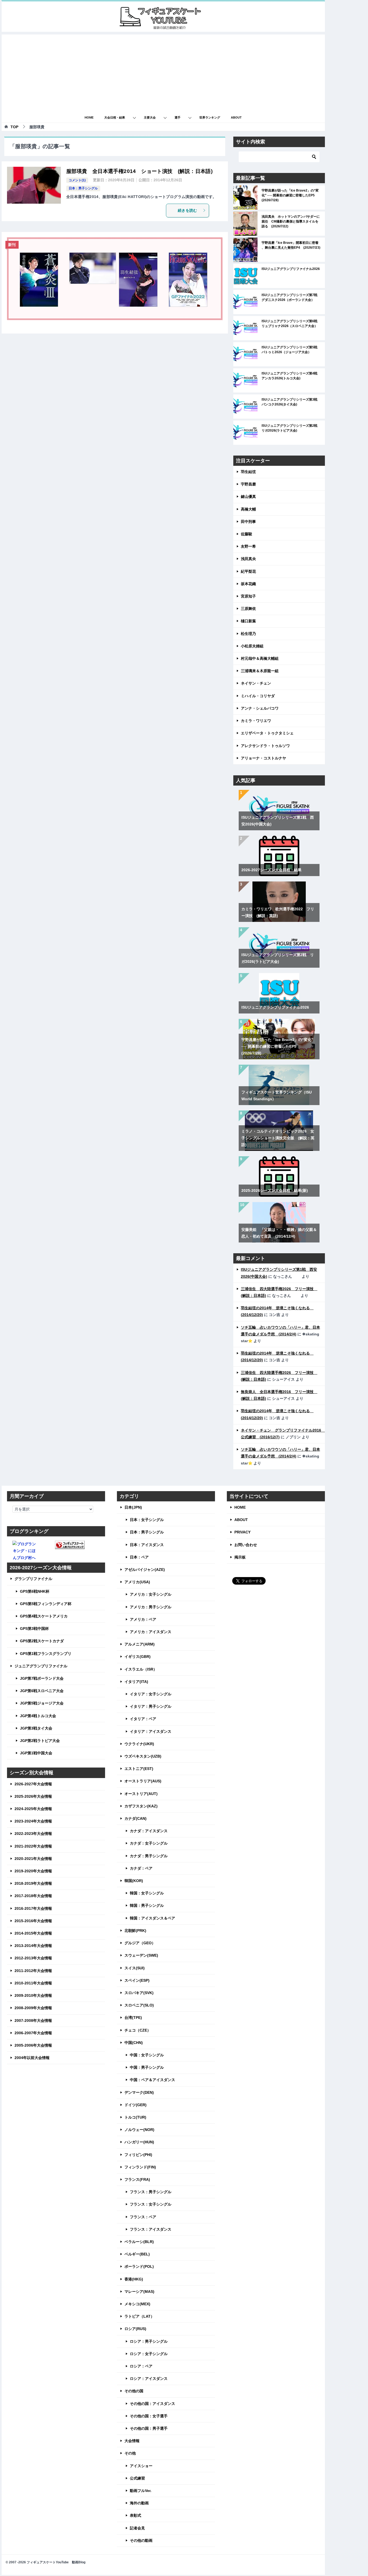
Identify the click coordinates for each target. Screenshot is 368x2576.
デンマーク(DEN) (139, 2092)
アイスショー (141, 2466)
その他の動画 (141, 2540)
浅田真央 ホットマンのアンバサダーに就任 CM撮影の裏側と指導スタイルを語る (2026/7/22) (291, 221)
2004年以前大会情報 (32, 2058)
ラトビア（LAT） (139, 2316)
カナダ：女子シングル (149, 1843)
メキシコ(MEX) (137, 2304)
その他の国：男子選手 (149, 2428)
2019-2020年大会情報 (33, 1871)
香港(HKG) (134, 2279)
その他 (130, 2453)
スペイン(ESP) (137, 1980)
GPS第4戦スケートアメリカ (44, 1616)
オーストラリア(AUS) (143, 1781)
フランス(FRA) (137, 2179)
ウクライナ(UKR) (139, 1744)
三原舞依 (248, 609)
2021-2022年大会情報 (33, 1846)
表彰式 (136, 2515)
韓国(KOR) (134, 1881)
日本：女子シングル (147, 1520)
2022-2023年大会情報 (33, 1834)
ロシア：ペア (141, 2366)
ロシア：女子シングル (149, 2354)
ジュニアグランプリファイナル (41, 1666)
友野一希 (248, 546)
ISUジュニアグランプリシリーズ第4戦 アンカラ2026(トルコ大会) (291, 376)
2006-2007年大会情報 (33, 2033)
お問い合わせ (246, 1545)
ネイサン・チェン (256, 683)
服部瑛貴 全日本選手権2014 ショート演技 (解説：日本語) (139, 171)
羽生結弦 (248, 472)
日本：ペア (139, 1557)
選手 (178, 117)
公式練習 (137, 2478)
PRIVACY (242, 1532)
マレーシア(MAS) (139, 2292)
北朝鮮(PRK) (135, 1931)
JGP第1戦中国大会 (36, 1753)
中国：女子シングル (147, 2055)
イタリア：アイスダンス (151, 1731)
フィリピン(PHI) (138, 2155)
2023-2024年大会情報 (33, 1821)
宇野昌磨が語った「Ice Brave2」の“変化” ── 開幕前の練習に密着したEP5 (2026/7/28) (290, 195)
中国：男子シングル (147, 2067)
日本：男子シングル (83, 188)
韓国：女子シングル (147, 1893)
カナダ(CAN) (136, 1818)
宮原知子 (248, 596)
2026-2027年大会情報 (33, 1784)
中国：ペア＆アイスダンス (152, 2080)
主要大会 (150, 117)
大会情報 (132, 2441)
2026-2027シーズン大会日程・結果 (271, 870)
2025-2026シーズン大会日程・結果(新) (275, 1190)
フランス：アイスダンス (151, 2229)
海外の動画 (139, 2503)
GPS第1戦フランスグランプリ (46, 1654)
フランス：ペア (143, 2217)
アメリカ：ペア (143, 1619)
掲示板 (240, 1557)
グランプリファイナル (33, 1579)
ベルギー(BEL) (137, 2254)
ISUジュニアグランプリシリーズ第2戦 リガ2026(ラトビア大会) (291, 428)
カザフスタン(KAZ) (141, 1806)
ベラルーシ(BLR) (139, 2242)
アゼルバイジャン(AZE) (145, 1570)
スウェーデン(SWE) (141, 1955)
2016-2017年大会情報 (33, 1908)
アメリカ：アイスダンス (151, 1632)
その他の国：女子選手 (149, 2416)
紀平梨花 (248, 571)
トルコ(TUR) (135, 2117)
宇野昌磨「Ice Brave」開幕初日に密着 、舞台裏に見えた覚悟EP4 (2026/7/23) (291, 245)
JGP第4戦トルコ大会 (38, 1716)
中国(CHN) (134, 2043)
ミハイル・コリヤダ (258, 696)
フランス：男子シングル (151, 2192)
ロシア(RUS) (135, 2329)
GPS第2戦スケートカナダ (42, 1641)
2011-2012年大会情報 (33, 1971)
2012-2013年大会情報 (33, 1958)
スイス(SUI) (135, 1968)
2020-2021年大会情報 (33, 1859)
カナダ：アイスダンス (149, 1831)
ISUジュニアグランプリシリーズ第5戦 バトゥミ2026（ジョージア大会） (291, 350)
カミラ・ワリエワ (256, 721)
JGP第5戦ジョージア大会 (42, 1703)
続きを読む (188, 210)
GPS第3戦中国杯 (34, 1629)
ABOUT (236, 117)
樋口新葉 (248, 621)
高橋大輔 (248, 509)
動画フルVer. (141, 2491)
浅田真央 (248, 559)
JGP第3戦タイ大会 (36, 1728)
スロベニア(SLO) (139, 2005)
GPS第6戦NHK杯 (35, 1591)
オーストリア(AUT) (141, 1794)
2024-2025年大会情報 (33, 1809)
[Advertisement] (163, 72)
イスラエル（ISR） (141, 1669)
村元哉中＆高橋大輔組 (260, 658)
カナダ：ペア (141, 1868)
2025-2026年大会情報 (33, 1796)
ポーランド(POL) (139, 2266)
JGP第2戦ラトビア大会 (40, 1741)
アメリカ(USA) (137, 1582)
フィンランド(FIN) (140, 2167)
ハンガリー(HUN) (139, 2142)
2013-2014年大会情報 (33, 1946)
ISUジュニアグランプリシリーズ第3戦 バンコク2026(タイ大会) (291, 402)
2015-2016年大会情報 (33, 1921)
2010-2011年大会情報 (33, 1983)
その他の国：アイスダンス (152, 2404)
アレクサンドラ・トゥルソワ (265, 746)
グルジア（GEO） (140, 1943)
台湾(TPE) (133, 2018)
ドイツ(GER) (136, 2105)
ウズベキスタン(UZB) (143, 1756)
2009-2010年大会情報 (33, 1995)
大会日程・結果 (115, 117)
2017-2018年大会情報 (33, 1896)
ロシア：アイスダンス (149, 2379)
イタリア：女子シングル (151, 1694)
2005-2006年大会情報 (33, 2045)
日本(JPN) (133, 1507)
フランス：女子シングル (151, 2204)
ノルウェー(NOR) (139, 2130)
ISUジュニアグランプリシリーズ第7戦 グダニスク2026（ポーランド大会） (291, 297)
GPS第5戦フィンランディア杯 (46, 1604)
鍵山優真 (248, 497)
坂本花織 (248, 584)
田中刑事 (248, 522)
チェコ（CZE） (138, 2030)
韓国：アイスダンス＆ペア (152, 1918)
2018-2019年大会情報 (33, 1883)
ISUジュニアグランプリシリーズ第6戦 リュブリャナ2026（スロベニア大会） (291, 324)
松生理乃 (248, 634)
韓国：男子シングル (147, 1905)
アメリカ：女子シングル (151, 1594)
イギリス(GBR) (138, 1657)
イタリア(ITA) (136, 1682)
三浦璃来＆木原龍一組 (260, 671)
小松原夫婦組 (252, 646)
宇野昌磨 (248, 484)
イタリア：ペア (143, 1719)
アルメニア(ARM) (140, 1644)
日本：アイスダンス (147, 1545)
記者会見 (137, 2528)
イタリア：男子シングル (151, 1706)
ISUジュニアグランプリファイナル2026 (291, 269)
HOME (89, 117)
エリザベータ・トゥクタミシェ (267, 733)
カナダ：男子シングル (149, 1856)
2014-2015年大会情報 (33, 1933)
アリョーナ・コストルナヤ (263, 758)
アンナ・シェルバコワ (260, 708)
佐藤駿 (247, 534)
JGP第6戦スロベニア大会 (42, 1691)
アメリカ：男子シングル (151, 1607)
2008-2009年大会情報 (33, 2008)
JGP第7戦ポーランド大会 (42, 1678)
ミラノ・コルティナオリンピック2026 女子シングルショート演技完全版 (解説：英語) (278, 1138)
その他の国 (134, 2391)
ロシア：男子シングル (149, 2341)
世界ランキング (210, 117)
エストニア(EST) (139, 1769)
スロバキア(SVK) (139, 1993)
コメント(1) (77, 180)
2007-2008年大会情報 (33, 2020)
